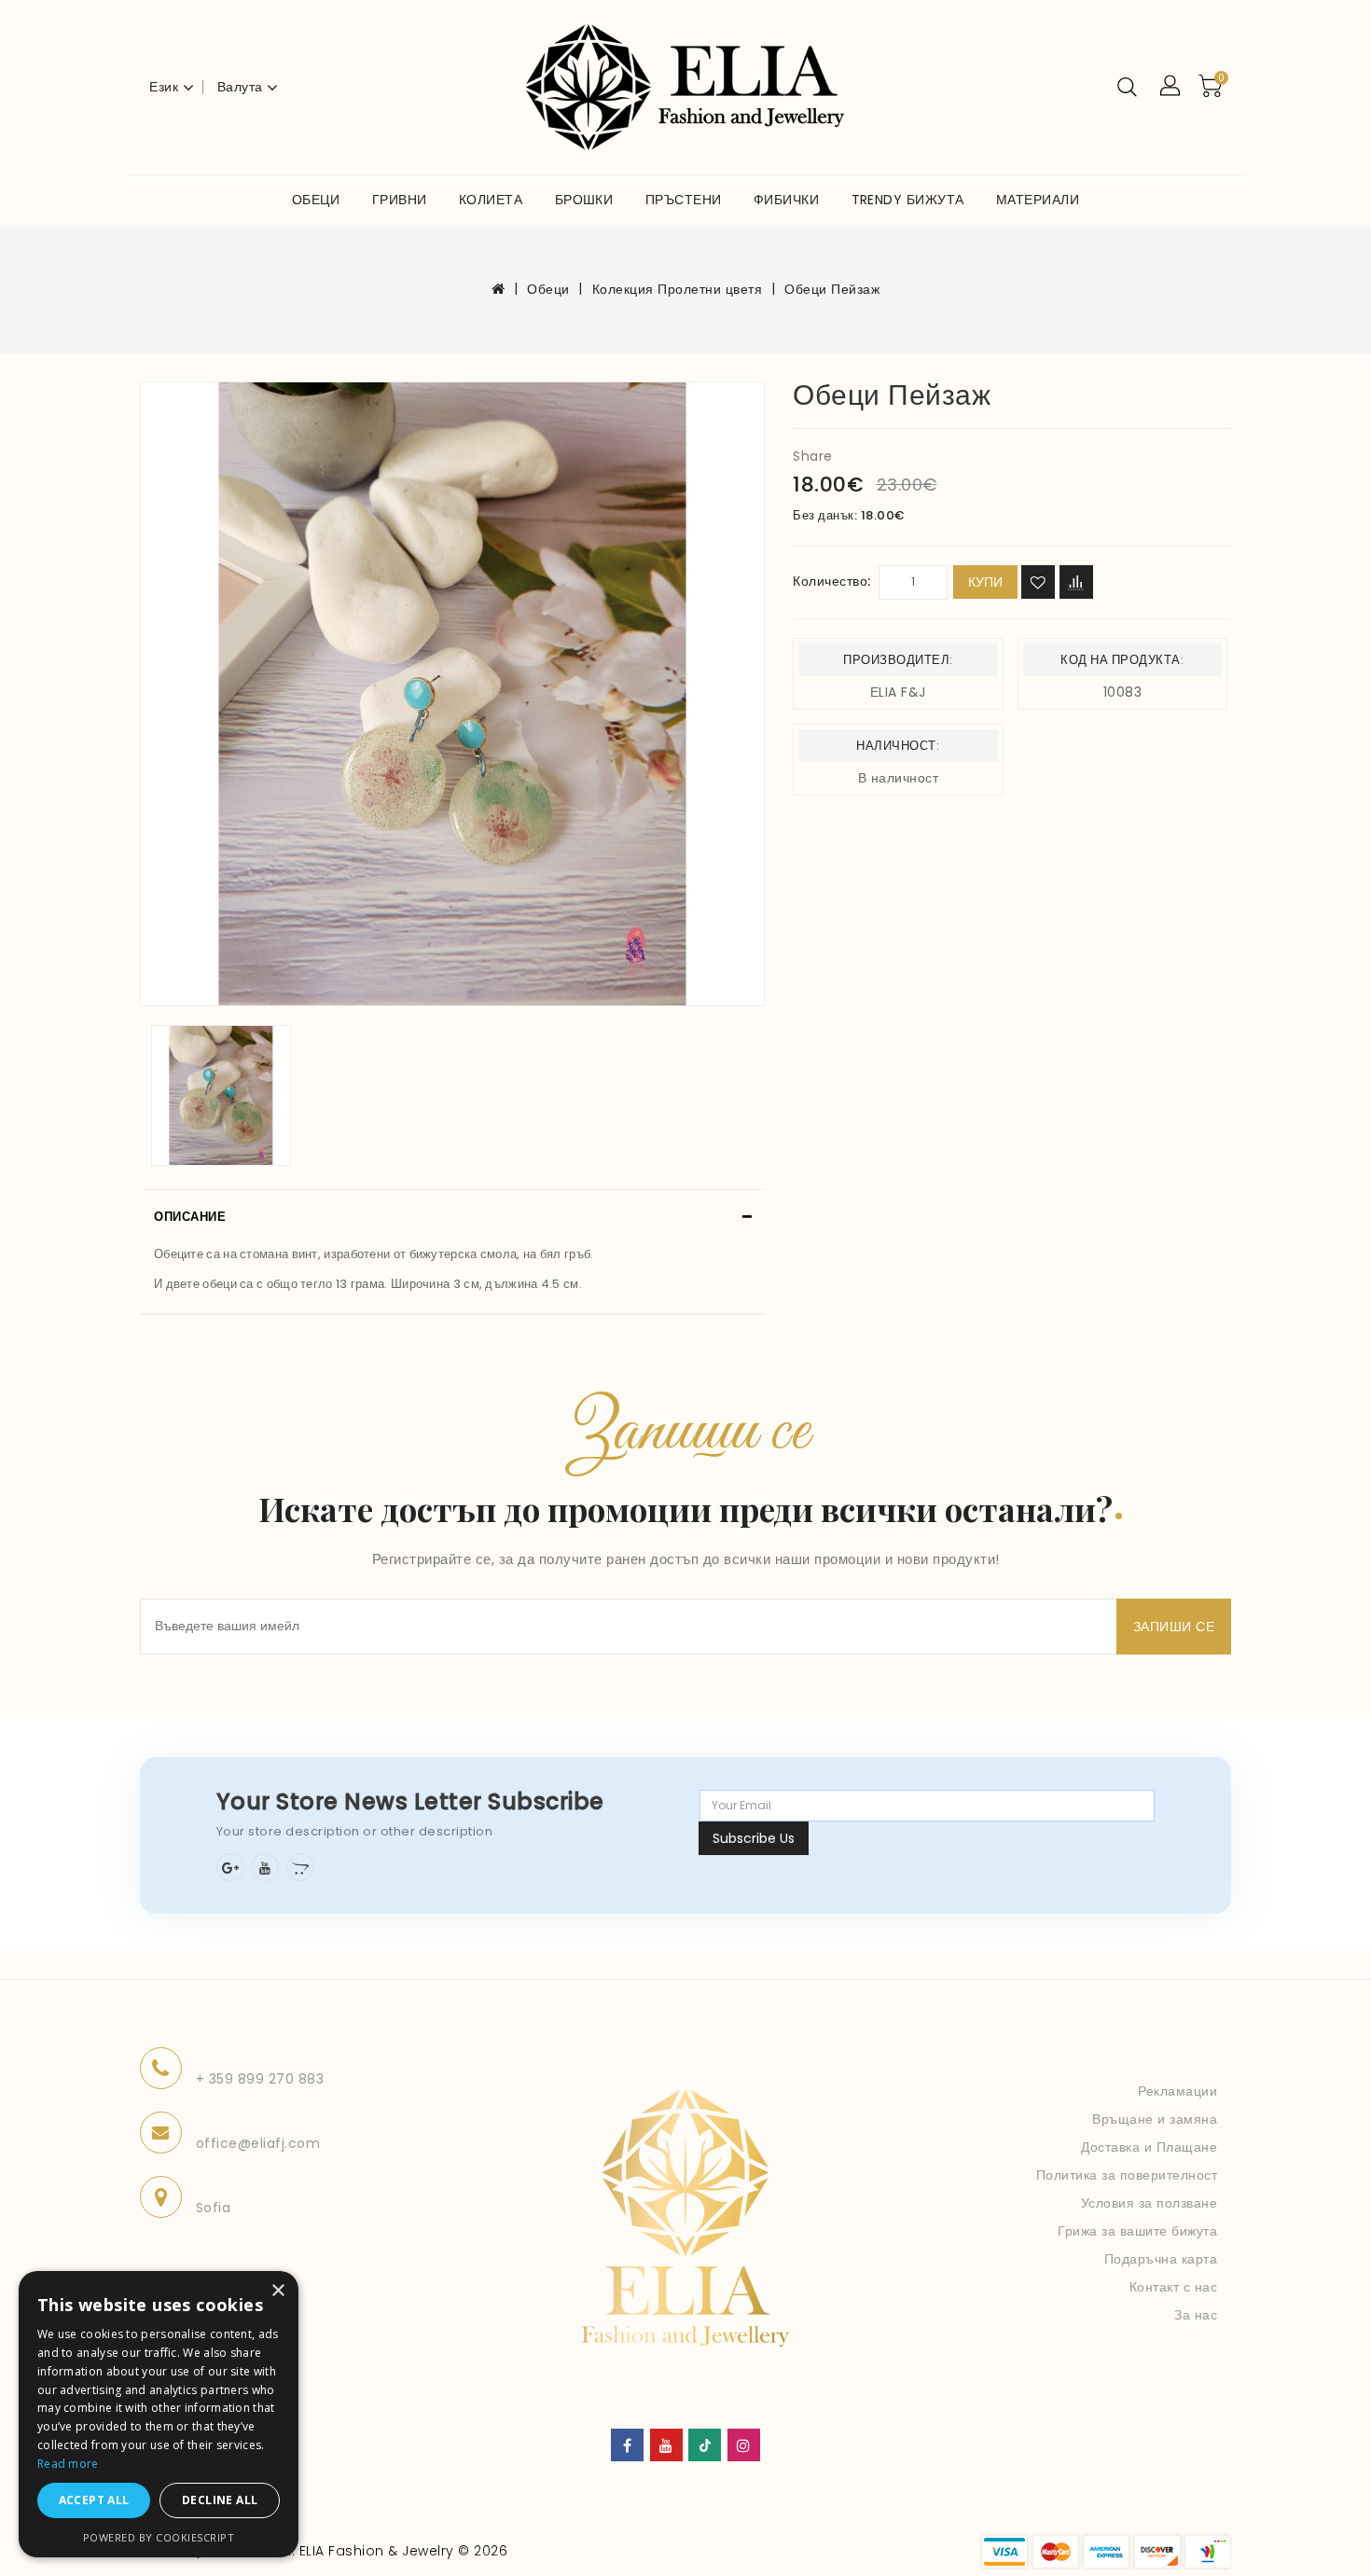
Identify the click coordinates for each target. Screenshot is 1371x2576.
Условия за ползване (1149, 2203)
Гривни (400, 200)
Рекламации (1177, 2091)
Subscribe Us (754, 1838)
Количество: (832, 581)
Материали (1038, 200)
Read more (68, 2464)
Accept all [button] (94, 2500)
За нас (1196, 2315)
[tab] (452, 1217)
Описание (190, 1217)
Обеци (316, 200)
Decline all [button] (220, 2500)
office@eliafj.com (258, 2143)
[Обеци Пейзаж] (452, 694)
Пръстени (684, 200)
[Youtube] (265, 1867)
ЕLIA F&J (898, 692)
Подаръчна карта (1161, 2259)
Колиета (491, 200)
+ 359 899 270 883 (260, 2079)
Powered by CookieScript (159, 2537)
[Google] (230, 1867)
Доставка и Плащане (1149, 2147)
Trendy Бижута (908, 200)
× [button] (277, 2291)
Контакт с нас (1174, 2287)
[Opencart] (300, 1867)
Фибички (786, 200)
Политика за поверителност (1127, 2175)
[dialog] (159, 2414)
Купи (985, 582)
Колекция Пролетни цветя (678, 289)
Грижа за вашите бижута (1137, 2231)
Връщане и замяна (1155, 2119)
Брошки (584, 200)
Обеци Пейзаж (832, 289)
